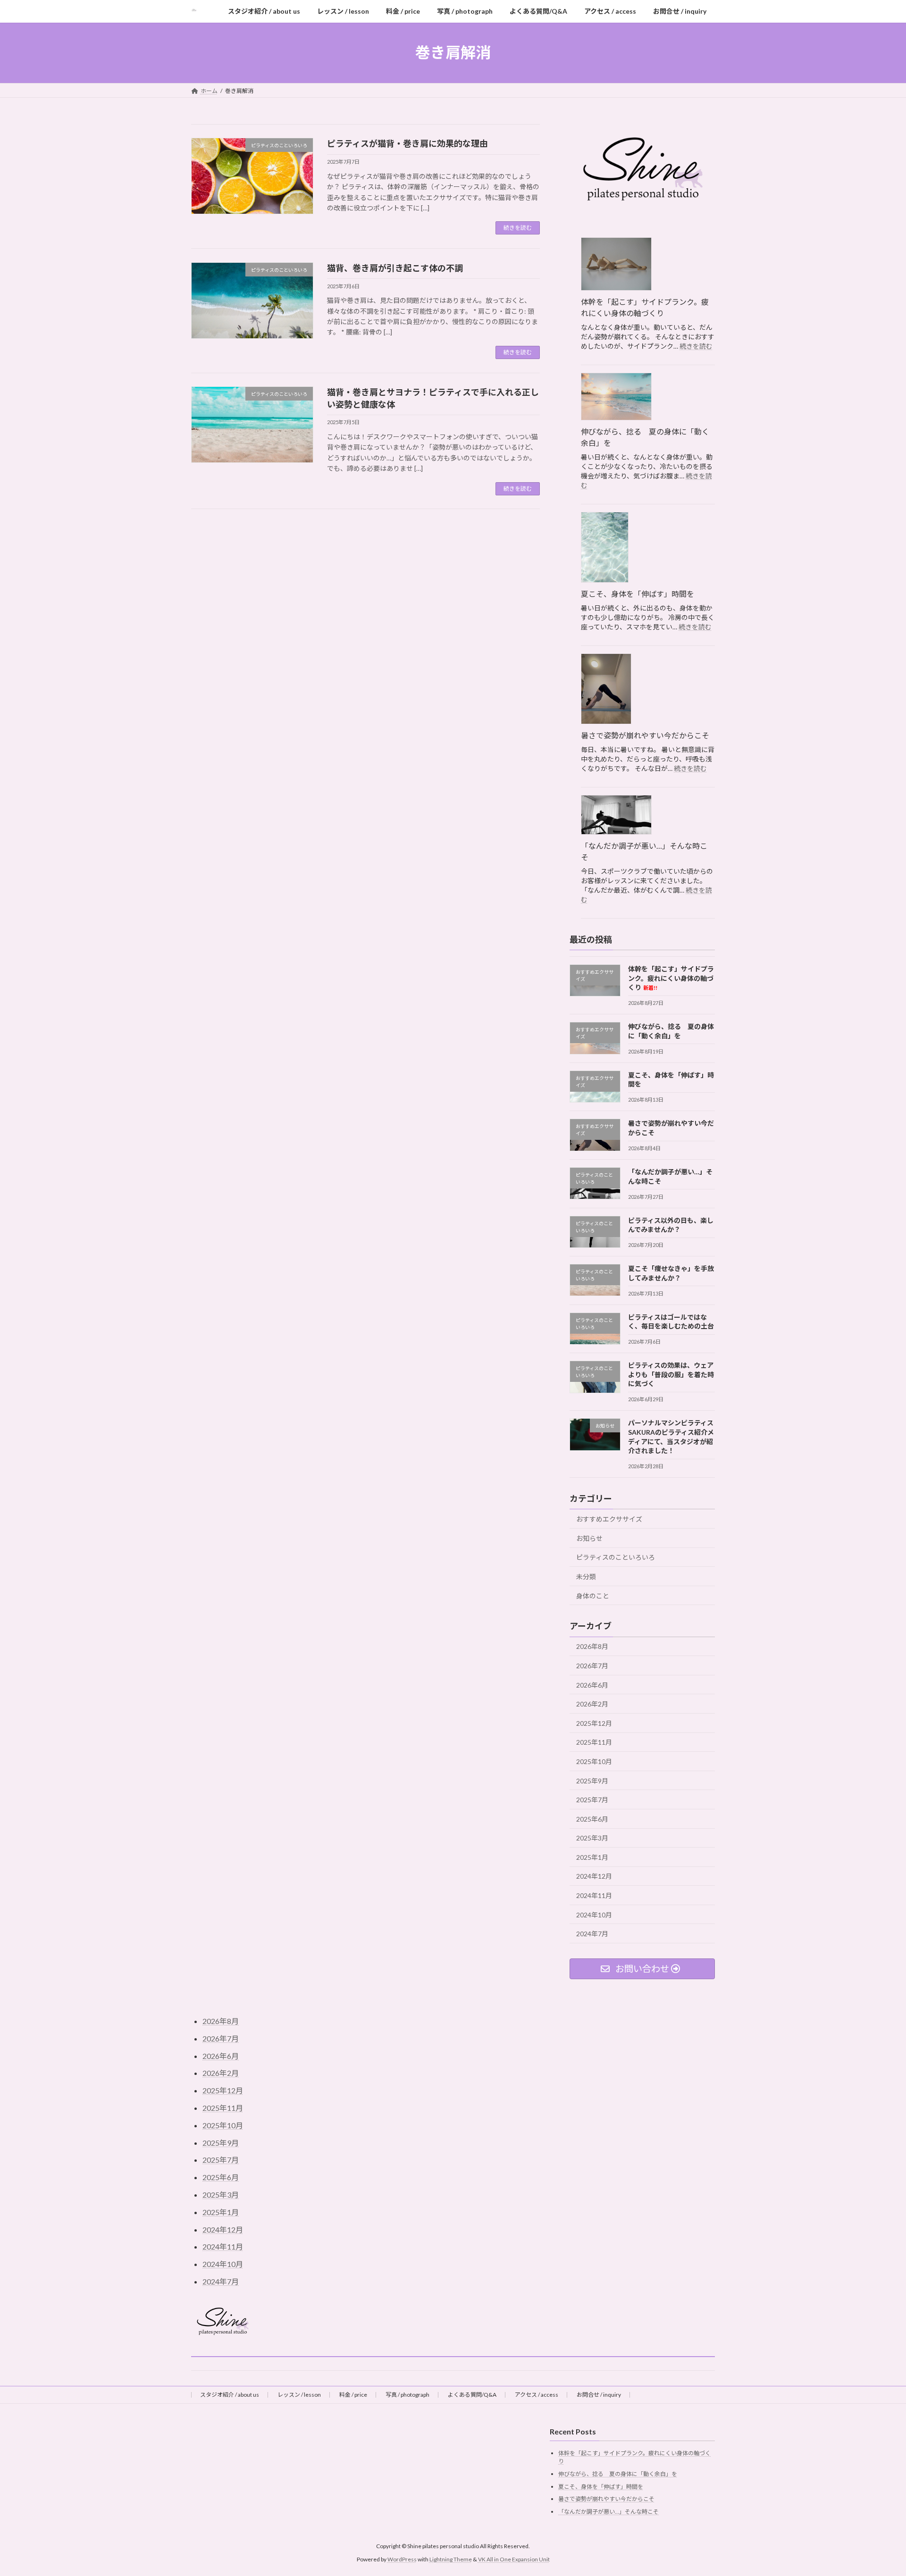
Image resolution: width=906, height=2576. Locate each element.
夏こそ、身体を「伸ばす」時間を (638, 594)
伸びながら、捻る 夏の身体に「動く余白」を (645, 437)
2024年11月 (594, 1895)
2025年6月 (592, 1819)
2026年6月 (592, 1685)
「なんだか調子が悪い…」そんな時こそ (644, 851)
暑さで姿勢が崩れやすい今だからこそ (645, 735)
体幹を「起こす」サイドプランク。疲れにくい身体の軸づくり (645, 307)
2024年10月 (594, 1914)
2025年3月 (592, 1838)
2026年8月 (592, 1646)
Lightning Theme (451, 2559)
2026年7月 (592, 1666)
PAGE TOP (877, 2490)
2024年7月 (592, 1934)
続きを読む (518, 228)
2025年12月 (594, 1723)
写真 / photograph (407, 2395)
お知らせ (589, 1538)
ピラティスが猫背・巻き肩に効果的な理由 (407, 143)
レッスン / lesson (299, 2395)
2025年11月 (594, 1742)
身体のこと (593, 1595)
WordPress (402, 2559)
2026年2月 (592, 1704)
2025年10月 (594, 1761)
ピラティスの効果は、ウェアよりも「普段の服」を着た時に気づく (671, 1374)
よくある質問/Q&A (472, 2395)
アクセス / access (537, 2395)
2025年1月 (592, 1857)
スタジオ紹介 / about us (230, 2395)
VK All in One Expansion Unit (514, 2559)
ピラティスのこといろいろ (616, 1557)
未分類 (586, 1577)
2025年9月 (592, 1780)
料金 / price (353, 2395)
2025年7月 (592, 1800)
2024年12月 (594, 1876)
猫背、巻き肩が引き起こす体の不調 (395, 268)
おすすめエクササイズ (609, 1519)
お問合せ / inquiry (599, 2395)
